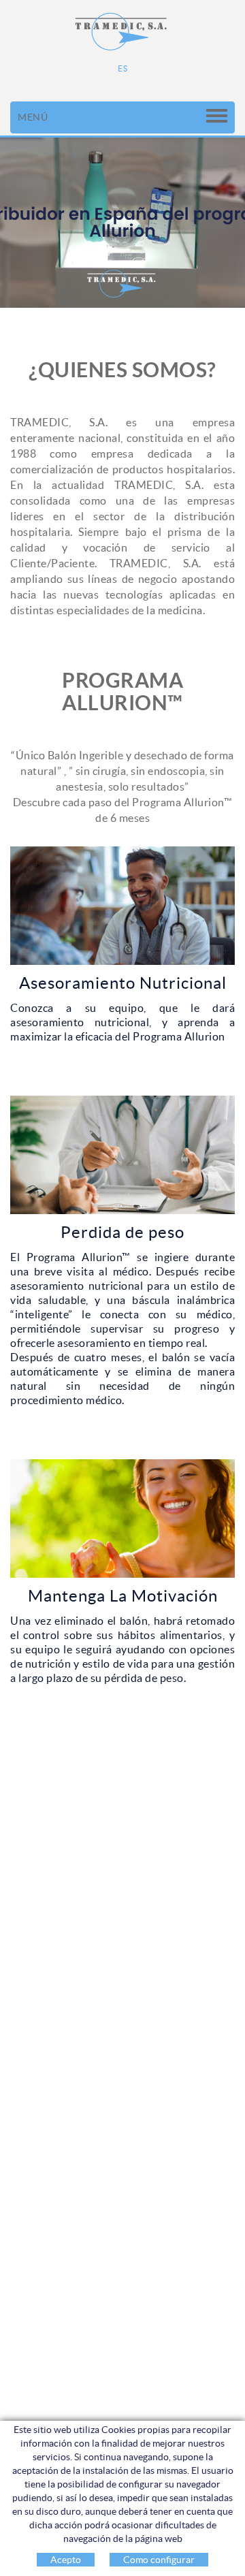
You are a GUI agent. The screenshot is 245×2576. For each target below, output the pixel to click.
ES (122, 68)
